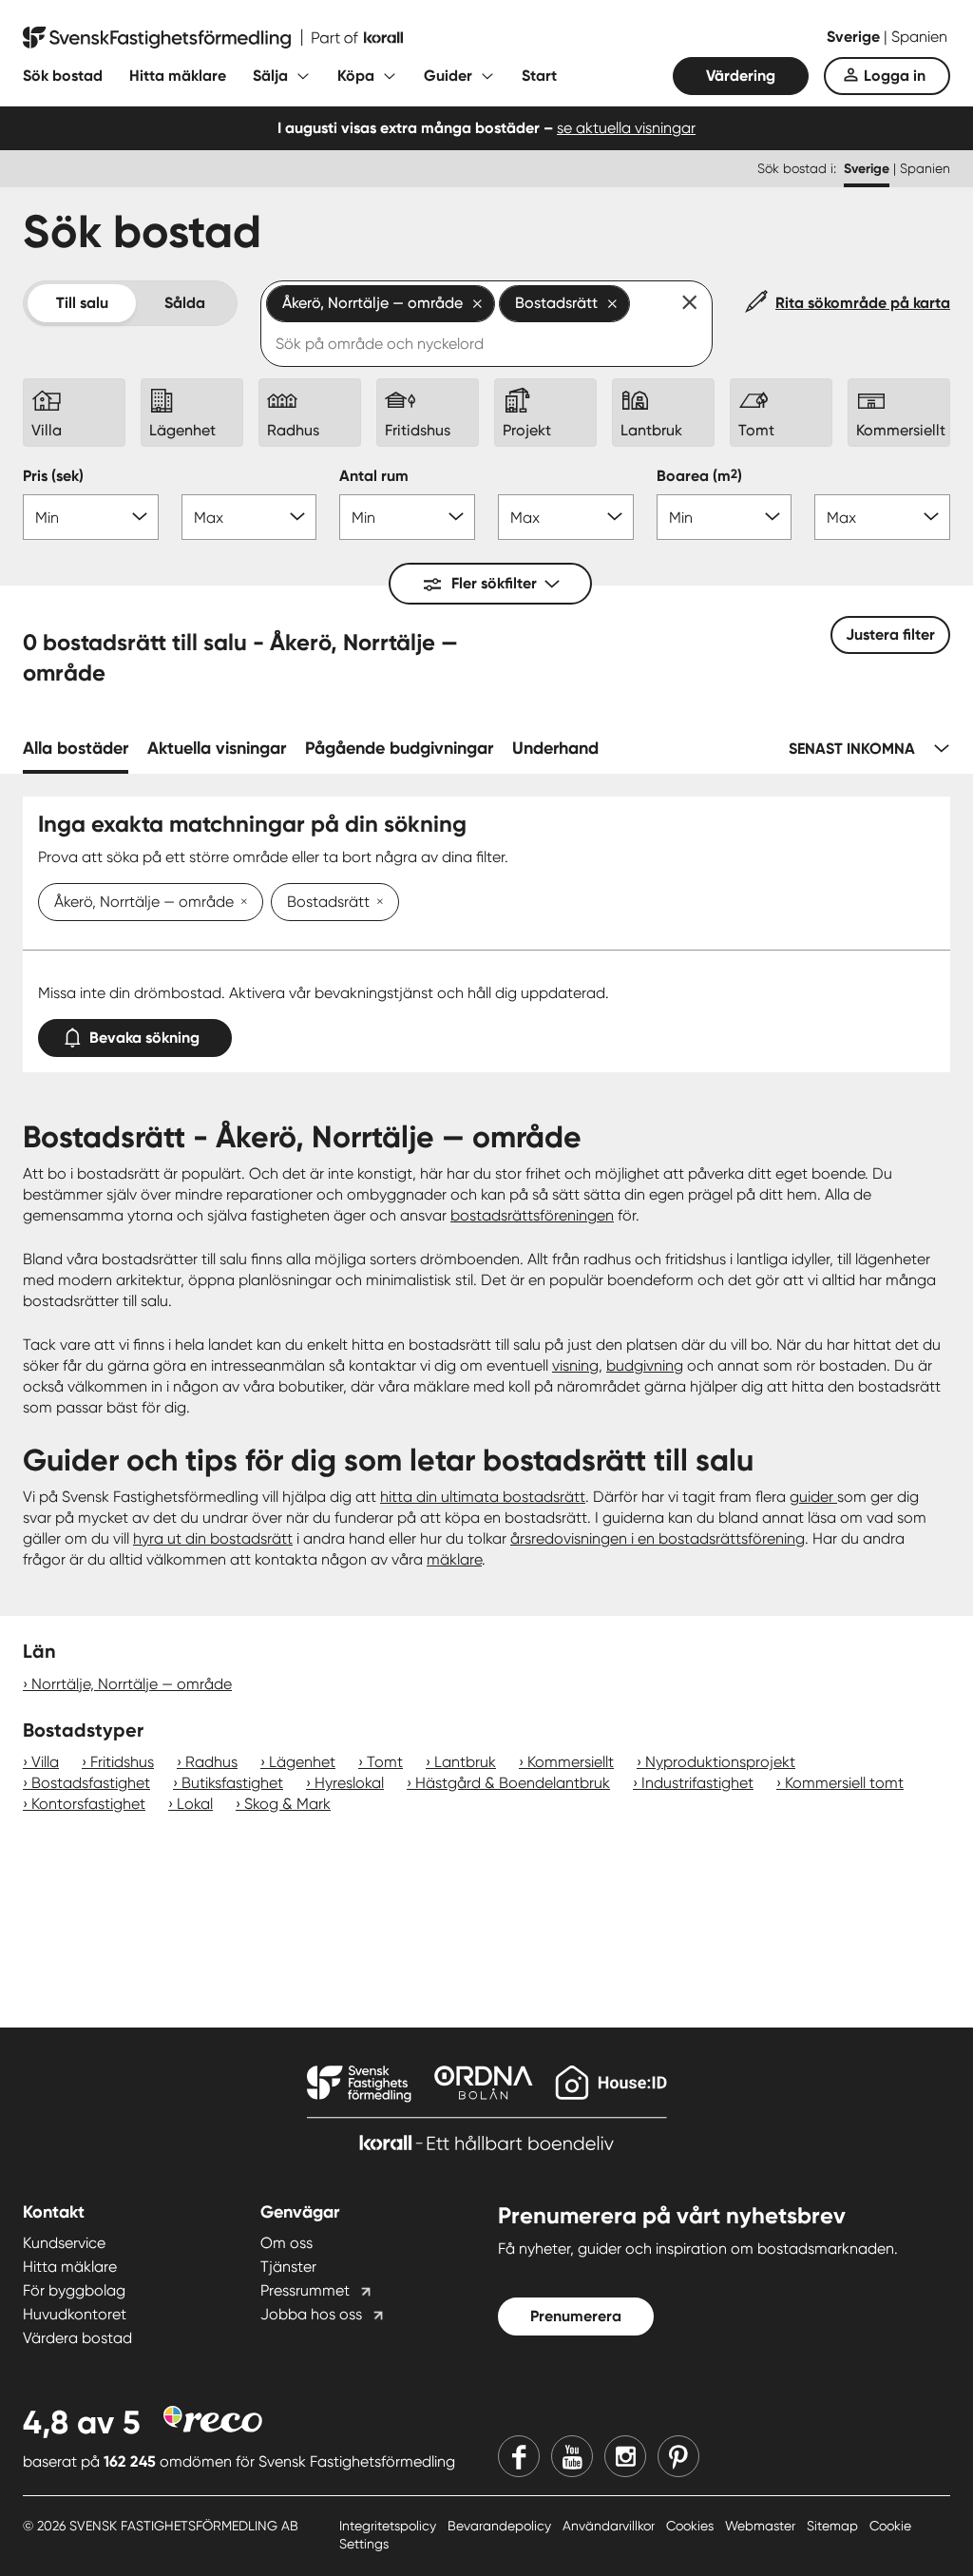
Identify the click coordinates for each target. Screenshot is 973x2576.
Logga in (895, 76)
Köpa (356, 76)
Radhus (211, 1762)
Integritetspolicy (390, 2526)
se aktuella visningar (626, 128)
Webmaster (762, 2526)
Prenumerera (576, 2316)
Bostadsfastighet (91, 1783)
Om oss (286, 2243)
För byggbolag (74, 2290)
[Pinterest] (678, 2456)
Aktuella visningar (217, 748)
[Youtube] (572, 2456)
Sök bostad (63, 76)
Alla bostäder (76, 748)
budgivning (645, 1365)
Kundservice (64, 2243)
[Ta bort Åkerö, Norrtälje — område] (240, 903)
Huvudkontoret (75, 2314)
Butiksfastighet (232, 1783)
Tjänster (288, 2267)
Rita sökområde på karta (863, 303)
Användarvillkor (611, 2526)
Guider (448, 76)
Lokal (195, 1804)
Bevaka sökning (144, 1038)
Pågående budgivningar (399, 748)
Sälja (270, 76)
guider (813, 1497)
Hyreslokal (349, 1783)
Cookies (692, 2526)
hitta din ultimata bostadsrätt (483, 1497)
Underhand (555, 748)
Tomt (385, 1762)
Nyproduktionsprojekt (720, 1762)
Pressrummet (305, 2290)
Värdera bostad (77, 2338)
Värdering (741, 76)
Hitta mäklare (178, 76)
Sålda (185, 303)
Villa (45, 1762)
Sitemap (834, 2526)
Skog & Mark (287, 1804)
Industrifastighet (697, 1783)
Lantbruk (465, 1762)
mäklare (454, 1559)
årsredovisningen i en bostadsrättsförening (658, 1538)
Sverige (855, 37)
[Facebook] (519, 2456)
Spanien (919, 37)
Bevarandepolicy (501, 2526)
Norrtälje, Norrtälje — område (132, 1684)
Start (539, 76)
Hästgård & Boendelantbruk (513, 1783)
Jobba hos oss (311, 2314)
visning (575, 1365)
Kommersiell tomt (844, 1783)
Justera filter (890, 634)
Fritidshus (122, 1762)
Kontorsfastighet (88, 1804)
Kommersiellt (571, 1762)
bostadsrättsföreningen (532, 1215)
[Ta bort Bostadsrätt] (376, 903)
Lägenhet (302, 1762)
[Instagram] (625, 2456)
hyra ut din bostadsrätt (213, 1538)
